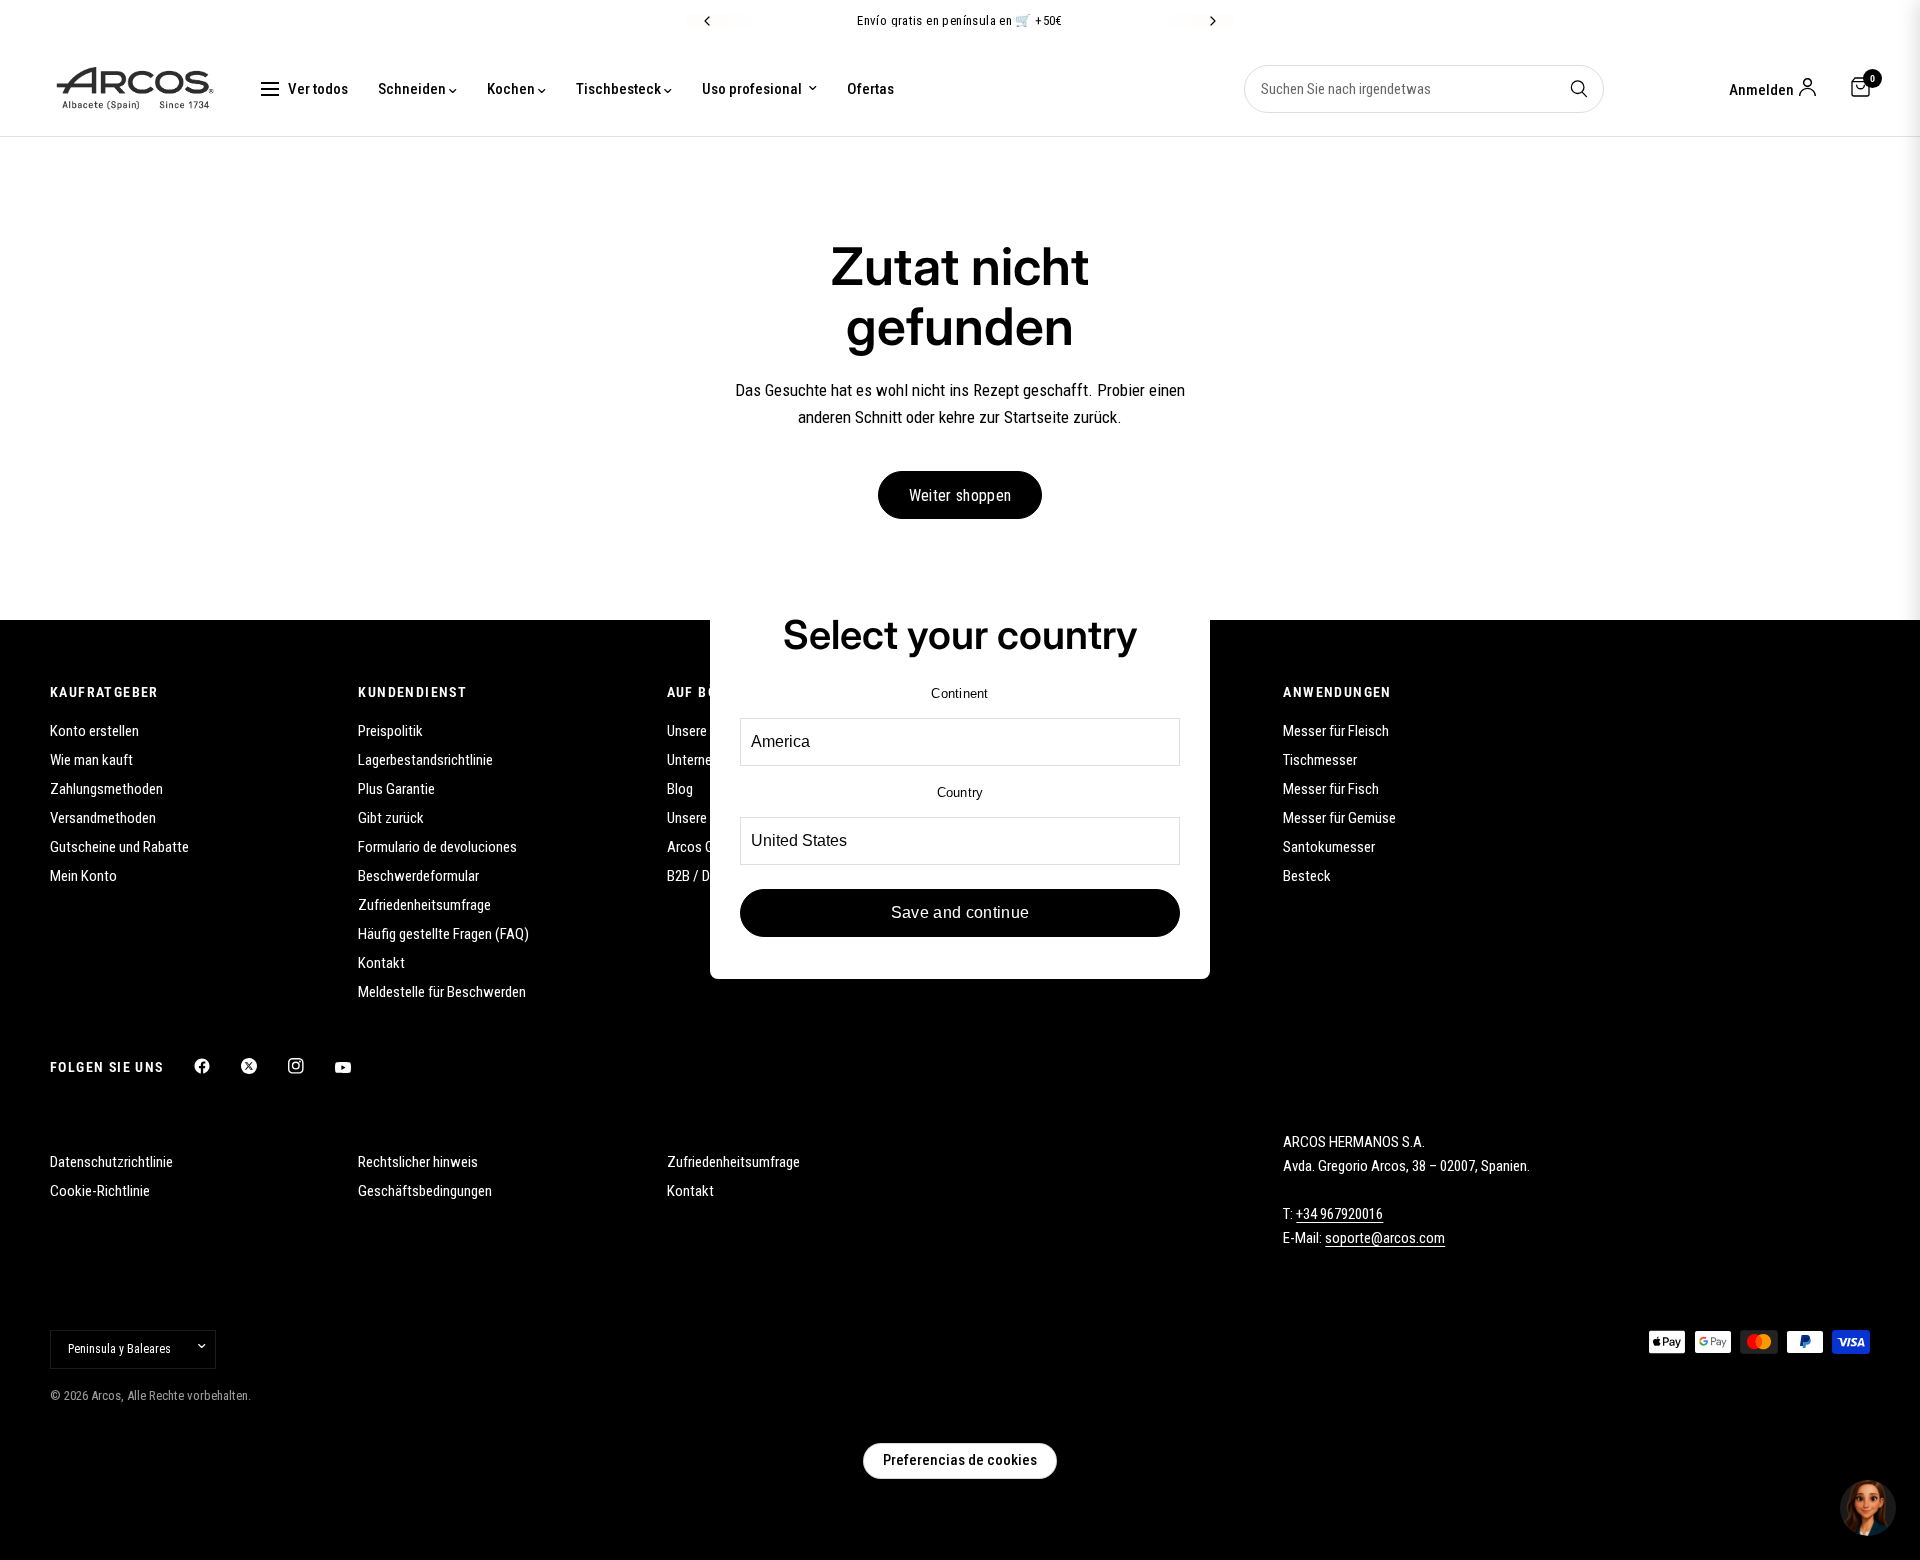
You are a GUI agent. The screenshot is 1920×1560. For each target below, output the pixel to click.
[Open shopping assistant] (1868, 1508)
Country (960, 792)
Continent (959, 693)
